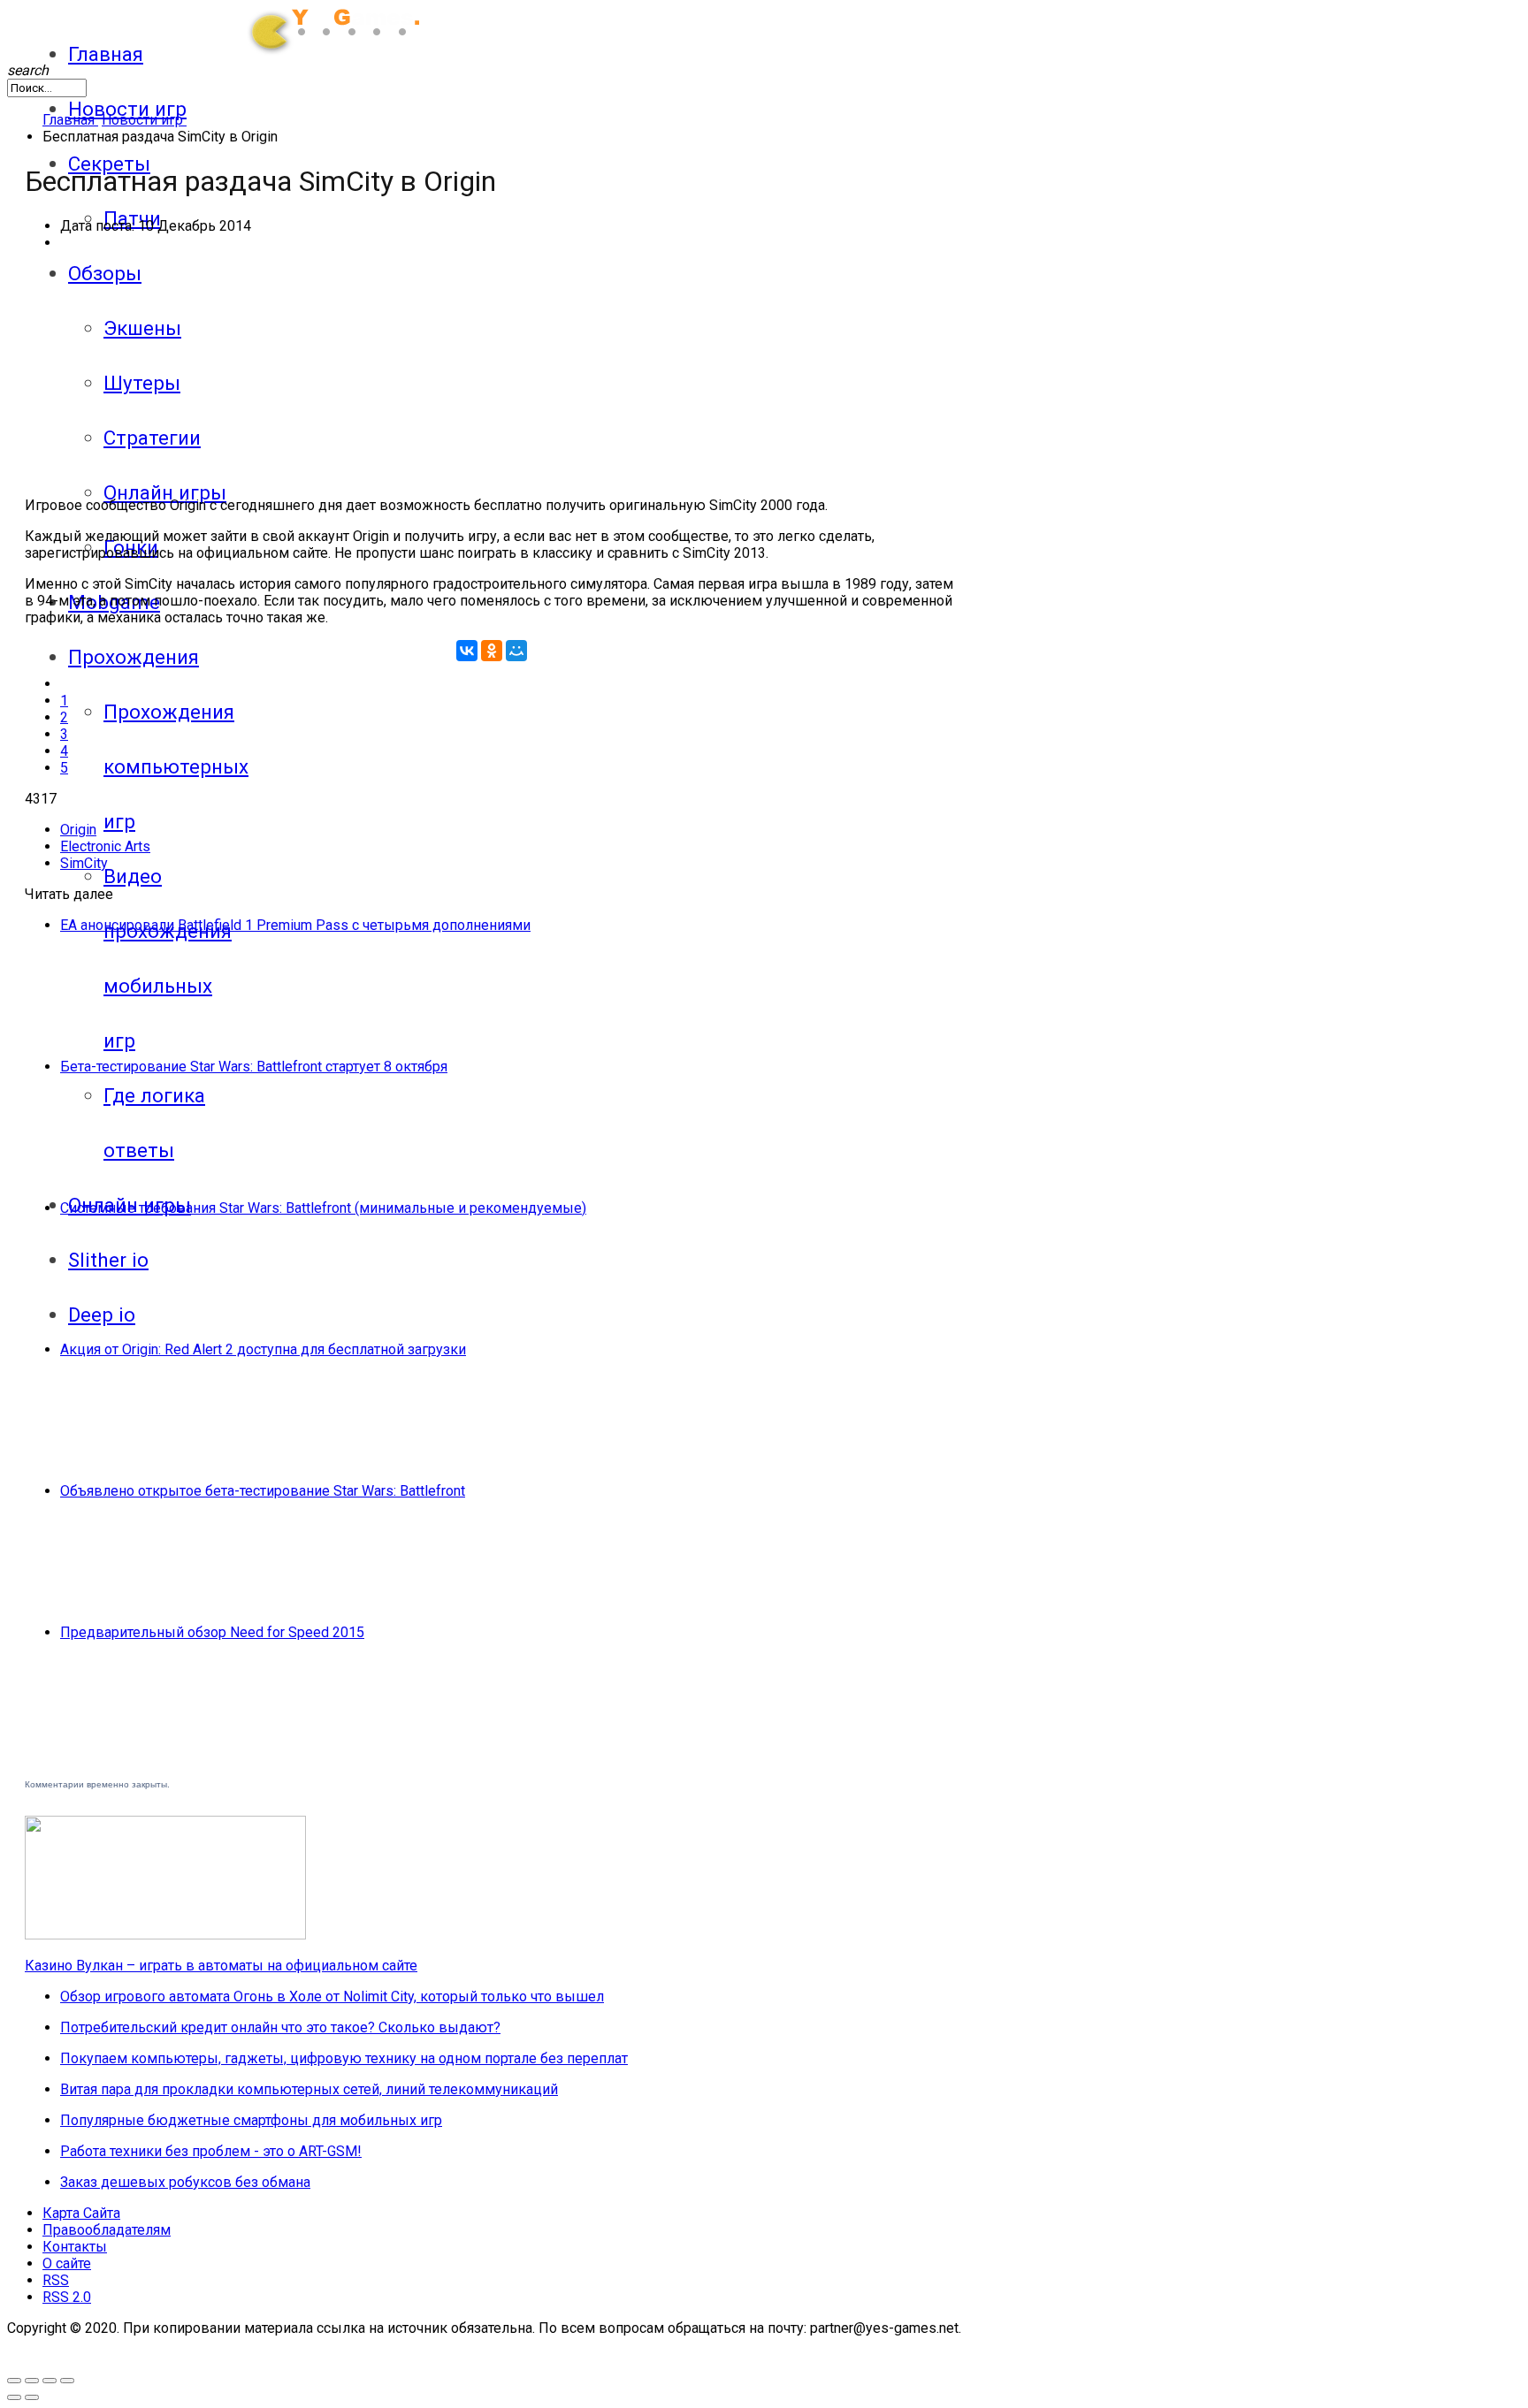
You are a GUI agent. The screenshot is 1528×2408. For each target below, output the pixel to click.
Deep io (102, 1314)
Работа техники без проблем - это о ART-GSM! (211, 2151)
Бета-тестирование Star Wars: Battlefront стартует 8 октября (254, 1067)
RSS (56, 2280)
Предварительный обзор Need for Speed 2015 (212, 1632)
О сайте (67, 2263)
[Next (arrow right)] (32, 2397)
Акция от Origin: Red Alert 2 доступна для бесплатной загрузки (263, 1349)
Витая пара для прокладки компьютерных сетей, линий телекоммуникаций (309, 2089)
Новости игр (127, 109)
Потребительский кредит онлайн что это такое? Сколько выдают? (280, 2027)
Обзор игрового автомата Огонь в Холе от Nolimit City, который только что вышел (332, 1997)
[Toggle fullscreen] (14, 2381)
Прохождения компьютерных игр (176, 766)
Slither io (108, 1260)
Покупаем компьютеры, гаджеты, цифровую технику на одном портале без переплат (344, 2058)
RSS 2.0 (67, 2297)
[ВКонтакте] (467, 651)
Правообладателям (107, 2230)
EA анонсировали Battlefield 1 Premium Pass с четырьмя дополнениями (295, 925)
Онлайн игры (165, 492)
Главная (106, 54)
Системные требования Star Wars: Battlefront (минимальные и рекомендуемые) (323, 1208)
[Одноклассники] (492, 651)
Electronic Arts (105, 846)
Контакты (75, 2247)
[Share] (50, 2381)
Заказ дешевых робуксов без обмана (185, 2182)
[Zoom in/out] (32, 2381)
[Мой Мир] (516, 651)
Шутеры (142, 383)
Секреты (109, 164)
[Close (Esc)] (67, 2381)
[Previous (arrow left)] (14, 2397)
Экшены (142, 328)
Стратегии (152, 438)
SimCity (84, 863)
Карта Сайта (81, 2213)
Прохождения (134, 657)
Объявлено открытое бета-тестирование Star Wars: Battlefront (263, 1491)
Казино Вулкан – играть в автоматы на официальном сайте (221, 1966)
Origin (78, 830)
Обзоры (105, 273)
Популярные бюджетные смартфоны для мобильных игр (251, 2120)
